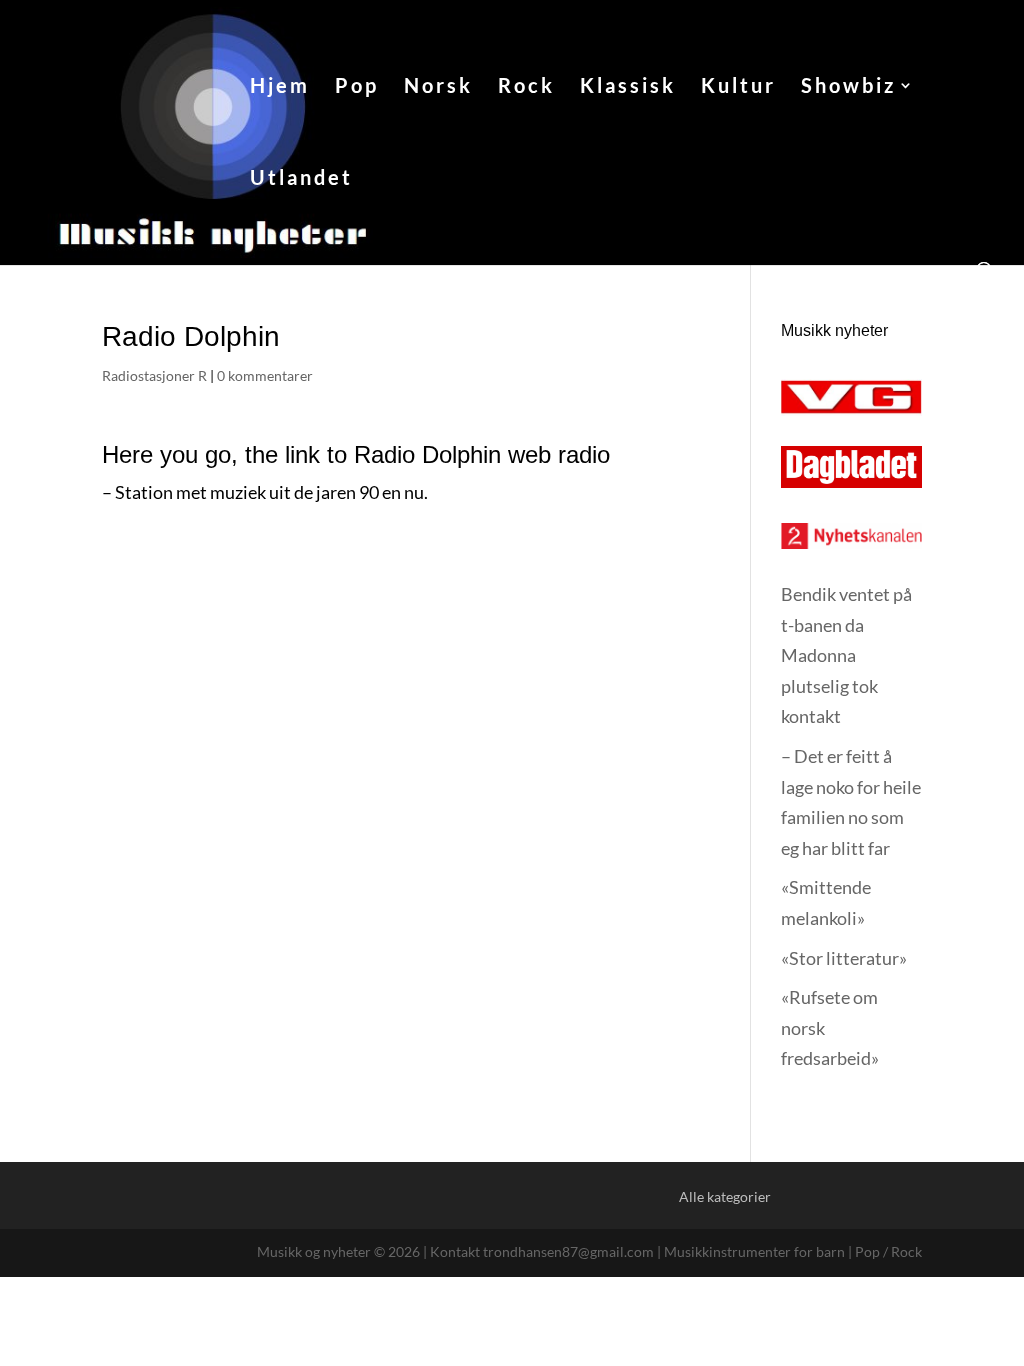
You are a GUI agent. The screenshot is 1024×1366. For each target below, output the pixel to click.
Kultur (738, 87)
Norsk (438, 87)
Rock (526, 87)
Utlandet (301, 179)
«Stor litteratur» (844, 958)
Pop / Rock (888, 1251)
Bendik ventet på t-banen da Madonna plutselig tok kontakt (846, 655)
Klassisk (628, 87)
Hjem (280, 87)
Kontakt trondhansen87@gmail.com (542, 1251)
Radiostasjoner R (154, 375)
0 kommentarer (265, 375)
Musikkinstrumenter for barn (754, 1251)
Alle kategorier (725, 1196)
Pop (357, 87)
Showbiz (848, 87)
